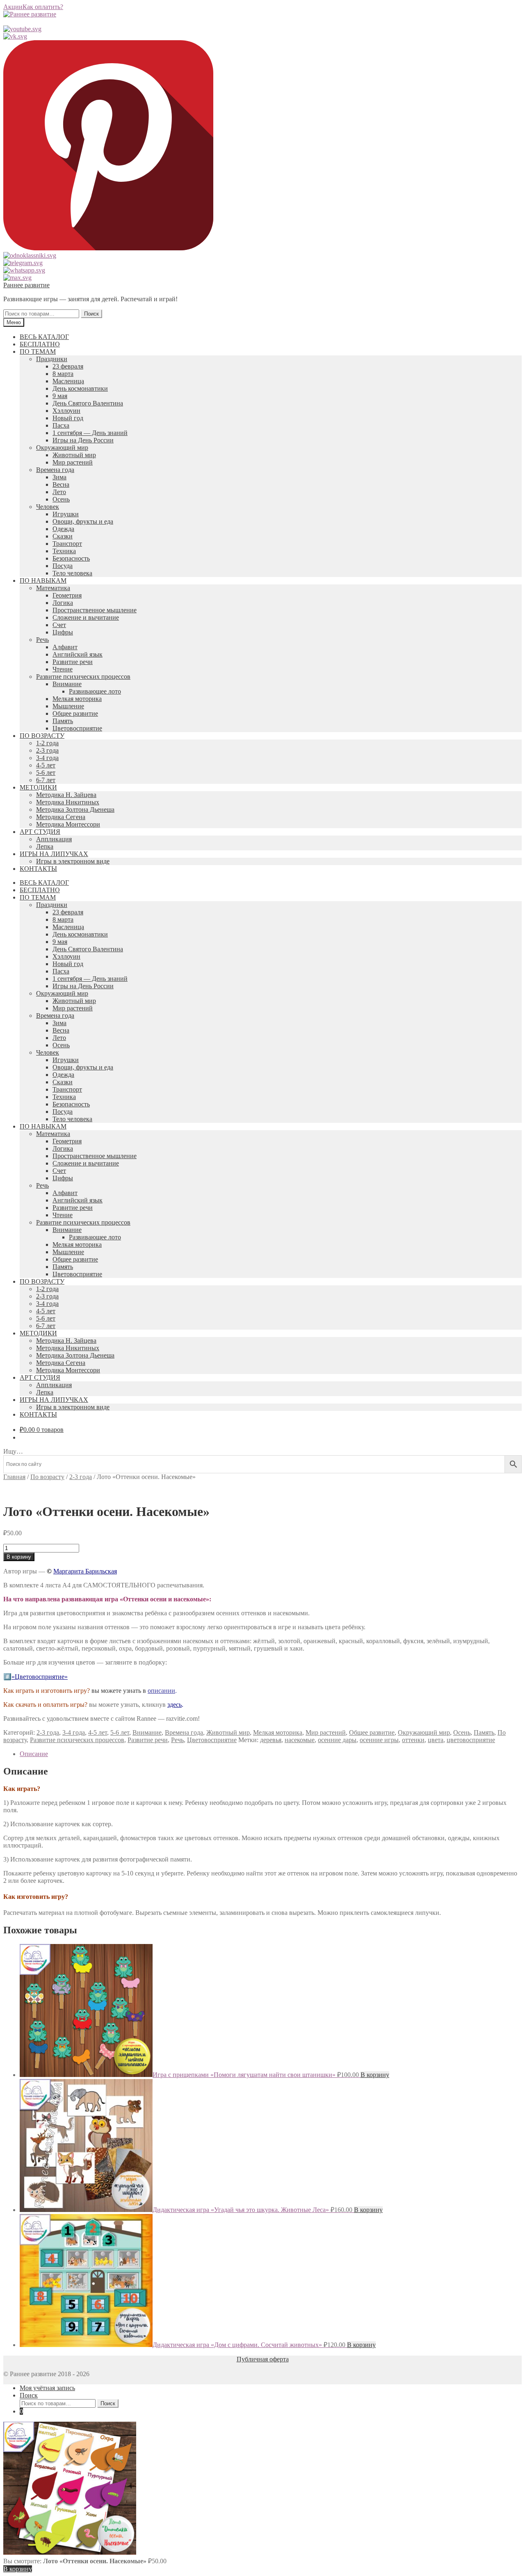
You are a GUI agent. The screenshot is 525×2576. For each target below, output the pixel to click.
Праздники (52, 359)
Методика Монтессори (68, 824)
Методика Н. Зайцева (66, 795)
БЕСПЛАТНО (40, 344)
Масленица (68, 381)
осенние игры (379, 1740)
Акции (13, 7)
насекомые (300, 1740)
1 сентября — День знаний (90, 433)
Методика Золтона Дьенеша (75, 809)
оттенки (413, 1740)
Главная (14, 1477)
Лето (59, 492)
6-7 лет (46, 780)
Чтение (63, 669)
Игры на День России (83, 440)
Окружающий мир (62, 448)
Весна (61, 484)
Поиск (91, 314)
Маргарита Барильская (85, 1571)
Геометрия (67, 595)
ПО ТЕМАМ (38, 351)
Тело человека (72, 573)
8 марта (63, 374)
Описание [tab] (34, 1754)
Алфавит (65, 647)
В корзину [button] (375, 2075)
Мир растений (73, 462)
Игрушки (66, 514)
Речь (42, 640)
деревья (271, 1740)
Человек (48, 507)
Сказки (63, 536)
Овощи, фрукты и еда (83, 521)
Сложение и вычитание (86, 617)
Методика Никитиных (68, 802)
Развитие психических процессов (83, 677)
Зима (59, 477)
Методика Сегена (61, 817)
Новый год (68, 418)
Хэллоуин (66, 411)
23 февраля (68, 366)
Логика (63, 603)
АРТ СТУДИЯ (40, 832)
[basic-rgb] (56, 1492)
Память (63, 721)
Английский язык (78, 654)
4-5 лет (46, 765)
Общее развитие (75, 713)
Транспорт (67, 544)
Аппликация (54, 839)
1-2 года (47, 743)
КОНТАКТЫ (38, 869)
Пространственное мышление (95, 610)
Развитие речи (73, 662)
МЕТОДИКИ (38, 787)
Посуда (63, 566)
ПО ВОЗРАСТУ (42, 736)
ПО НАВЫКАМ (43, 580)
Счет (59, 625)
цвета (436, 1740)
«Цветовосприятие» (40, 1677)
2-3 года (47, 750)
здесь (175, 1705)
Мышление (68, 706)
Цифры (63, 632)
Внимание (67, 684)
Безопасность (71, 558)
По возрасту (47, 1477)
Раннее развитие (26, 285)
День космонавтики (80, 388)
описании (161, 1691)
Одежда (63, 529)
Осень (61, 499)
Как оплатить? (43, 7)
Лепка (45, 846)
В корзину (19, 1557)
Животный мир (74, 455)
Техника (64, 551)
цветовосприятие (471, 1740)
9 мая (60, 396)
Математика (53, 588)
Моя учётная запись (47, 2388)
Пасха (61, 425)
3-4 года (47, 758)
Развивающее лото (95, 691)
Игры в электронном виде (73, 861)
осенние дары (337, 1740)
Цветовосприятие (77, 728)
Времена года (55, 470)
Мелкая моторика (77, 699)
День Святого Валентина (88, 403)
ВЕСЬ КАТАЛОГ (44, 337)
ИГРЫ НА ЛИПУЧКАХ (54, 854)
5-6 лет (46, 773)
